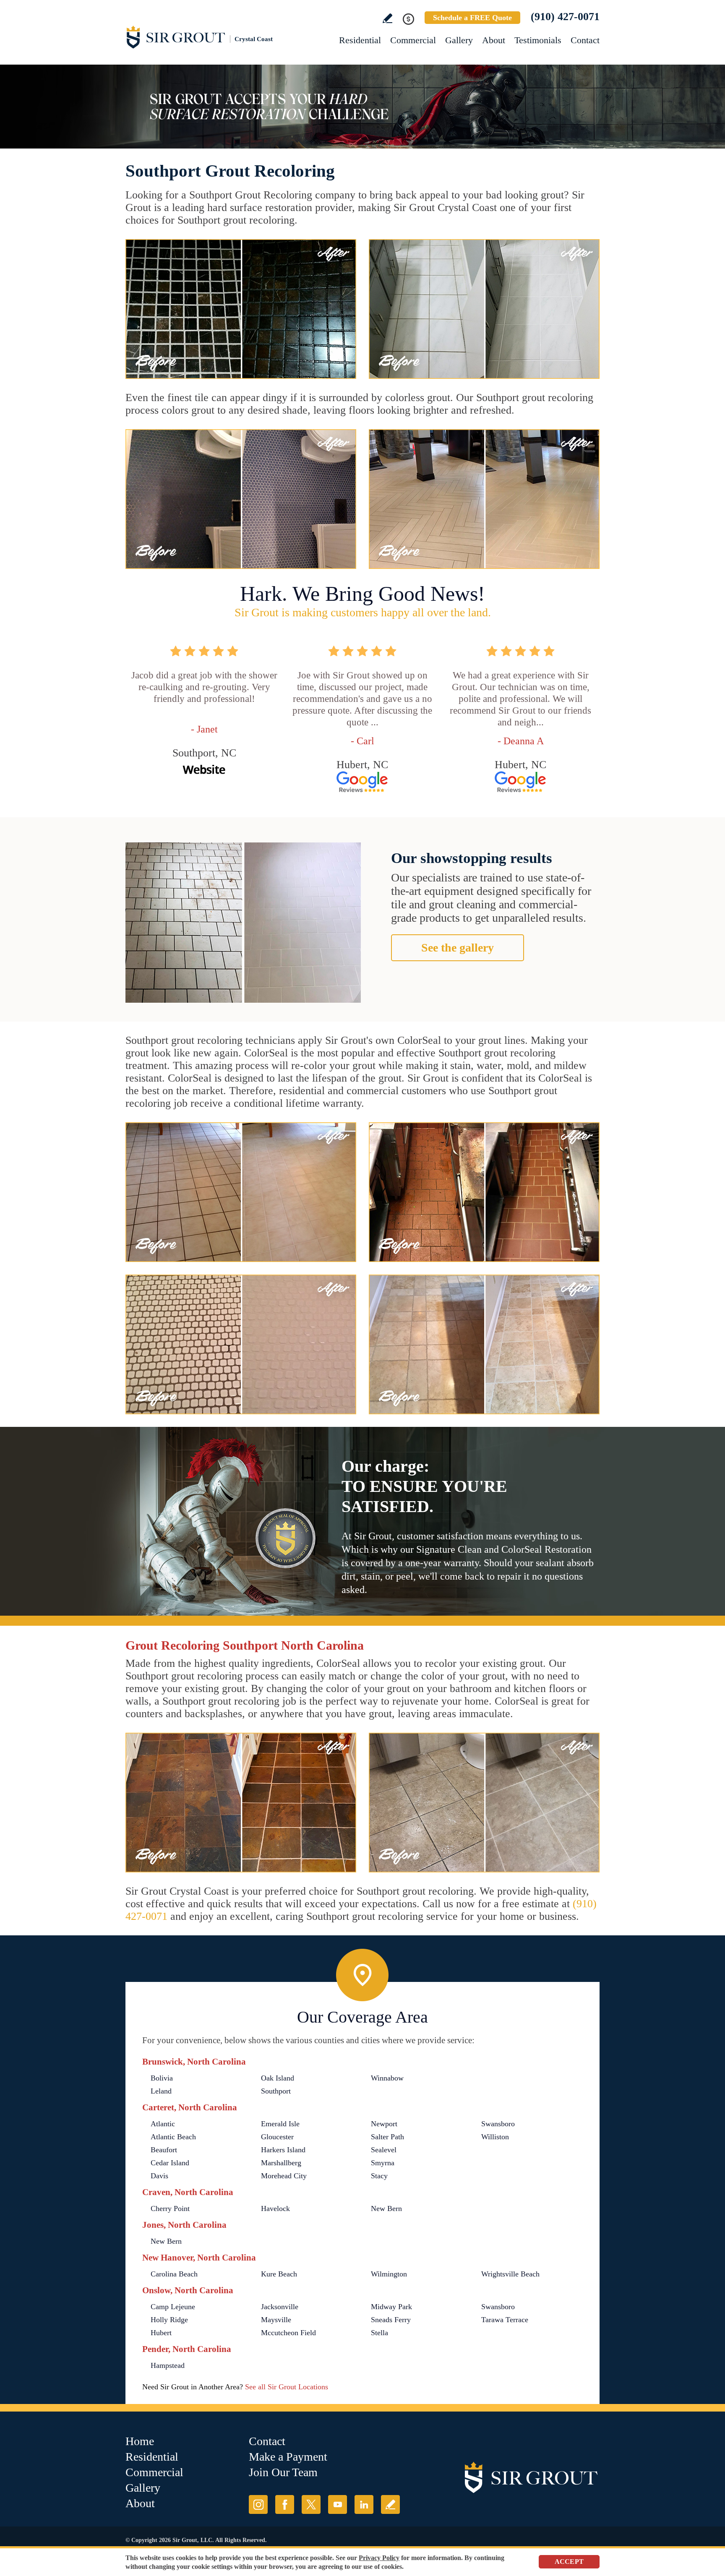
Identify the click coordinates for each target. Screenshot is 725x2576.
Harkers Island (283, 2150)
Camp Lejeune (173, 2307)
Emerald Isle (280, 2124)
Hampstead (168, 2365)
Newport (384, 2124)
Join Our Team (283, 2472)
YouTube (338, 2504)
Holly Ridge (169, 2320)
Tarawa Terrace (505, 2320)
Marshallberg (281, 2163)
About (494, 40)
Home (140, 2441)
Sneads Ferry (391, 2320)
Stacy (379, 2176)
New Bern (386, 2208)
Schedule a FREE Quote (472, 18)
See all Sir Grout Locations (287, 2387)
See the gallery (458, 948)
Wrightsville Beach (510, 2274)
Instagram (258, 2504)
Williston (495, 2137)
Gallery (459, 40)
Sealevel (384, 2150)
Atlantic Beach (173, 2137)
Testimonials (538, 40)
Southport (276, 2091)
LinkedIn (364, 2504)
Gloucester (277, 2137)
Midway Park (391, 2307)
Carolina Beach (174, 2274)
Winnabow (387, 2078)
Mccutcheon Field (288, 2333)
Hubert (161, 2333)
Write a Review (387, 18)
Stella (379, 2333)
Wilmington (389, 2274)
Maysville (276, 2320)
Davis (159, 2176)
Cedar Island (170, 2163)
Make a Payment (288, 2457)
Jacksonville (280, 2307)
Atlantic (163, 2124)
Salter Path (387, 2137)
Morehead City (284, 2176)
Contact (585, 40)
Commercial (413, 40)
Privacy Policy (379, 2558)
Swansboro (498, 2124)
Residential (360, 40)
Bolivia (162, 2078)
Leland (161, 2091)
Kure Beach (279, 2274)
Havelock (275, 2208)
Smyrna (383, 2163)
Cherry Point (170, 2208)
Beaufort (164, 2150)
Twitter (311, 2504)
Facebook (285, 2504)
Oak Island (278, 2078)
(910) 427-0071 (565, 17)
